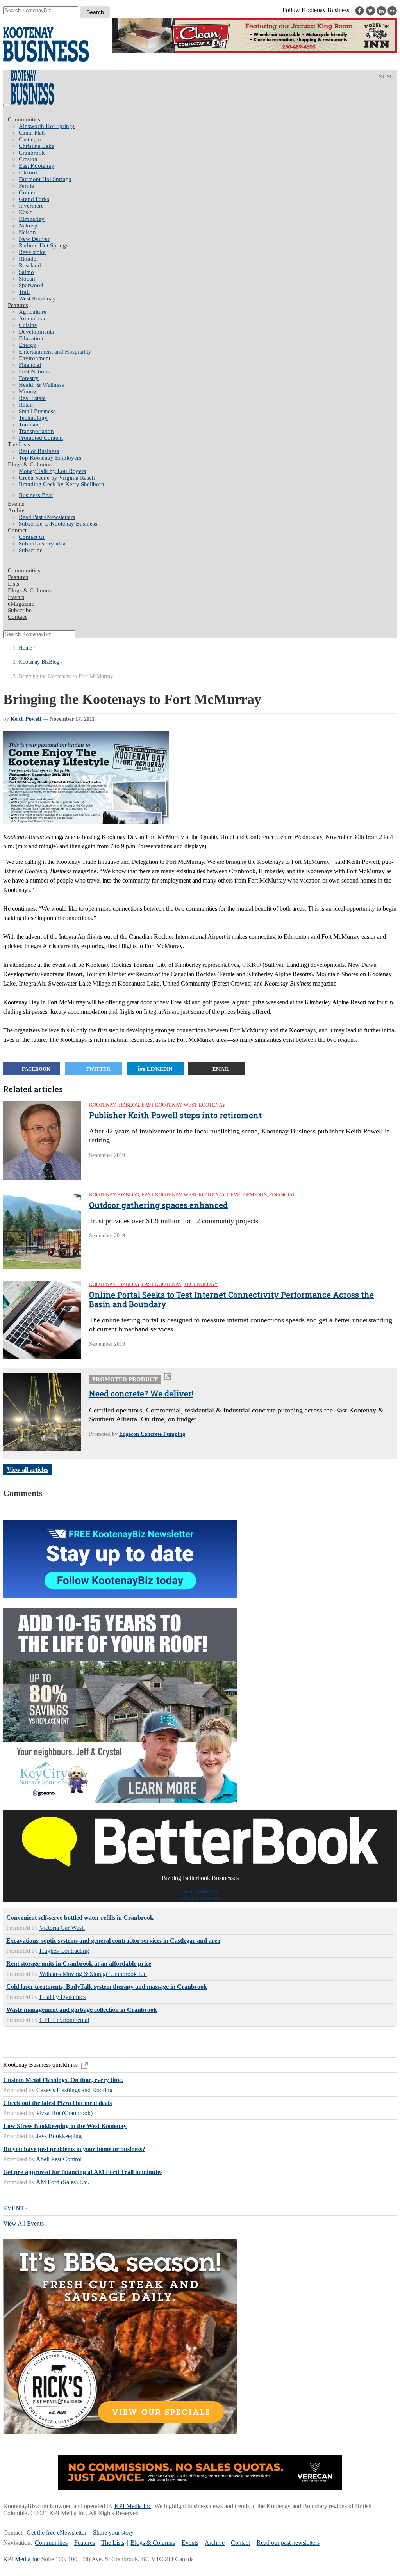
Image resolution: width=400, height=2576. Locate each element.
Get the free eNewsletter (56, 2532)
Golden (28, 192)
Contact (17, 530)
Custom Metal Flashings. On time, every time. (63, 2080)
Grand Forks (34, 199)
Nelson (27, 232)
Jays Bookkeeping (59, 2136)
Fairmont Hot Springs (45, 179)
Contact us (32, 537)
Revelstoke (32, 252)
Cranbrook (32, 153)
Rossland (30, 265)
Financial (30, 365)
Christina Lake (37, 146)
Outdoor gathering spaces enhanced (158, 1205)
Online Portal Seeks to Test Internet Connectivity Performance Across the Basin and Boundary (231, 1299)
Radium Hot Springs (44, 245)
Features (18, 305)
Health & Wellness (41, 385)
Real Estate (32, 398)
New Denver (34, 239)
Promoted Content (41, 438)
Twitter (98, 1069)
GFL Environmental (64, 2020)
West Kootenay (37, 298)
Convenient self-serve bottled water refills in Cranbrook (80, 1918)
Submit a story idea (42, 544)
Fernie (26, 186)
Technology (33, 418)
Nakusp (28, 226)
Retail (26, 405)
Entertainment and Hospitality (55, 352)
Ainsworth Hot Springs (47, 126)
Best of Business (39, 451)
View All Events (23, 2223)
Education (31, 338)
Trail (24, 292)
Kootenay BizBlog (39, 662)
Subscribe (31, 550)
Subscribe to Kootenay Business (58, 524)
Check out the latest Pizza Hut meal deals (57, 2103)
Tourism (29, 425)
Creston (28, 159)
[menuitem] (208, 126)
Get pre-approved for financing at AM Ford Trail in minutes (83, 2172)
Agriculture (33, 312)
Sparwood (31, 285)
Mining (28, 391)
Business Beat (36, 495)
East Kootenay (37, 166)
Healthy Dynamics (62, 1997)
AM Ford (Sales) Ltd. (63, 2182)
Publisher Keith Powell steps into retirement (175, 1115)
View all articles (28, 1470)
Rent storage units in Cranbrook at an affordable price (79, 1964)
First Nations (34, 371)
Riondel (28, 259)
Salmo (26, 272)
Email (221, 1069)
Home (25, 648)
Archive (18, 510)
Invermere (31, 206)
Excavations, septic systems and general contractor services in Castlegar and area (113, 1941)
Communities (24, 119)
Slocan (27, 279)
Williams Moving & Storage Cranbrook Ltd (93, 1974)
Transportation (36, 431)
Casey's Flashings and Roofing (74, 2090)
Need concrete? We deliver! (141, 1393)
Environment (35, 358)
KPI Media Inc (133, 2506)
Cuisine (28, 325)
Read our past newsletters (288, 2543)
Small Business (37, 411)
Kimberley (32, 219)
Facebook (36, 1069)
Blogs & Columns (30, 464)
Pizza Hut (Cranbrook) (64, 2113)
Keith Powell (26, 719)
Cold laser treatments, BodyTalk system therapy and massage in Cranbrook (107, 1987)
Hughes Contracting (64, 1951)
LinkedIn (160, 1069)
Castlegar (30, 139)
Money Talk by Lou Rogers (52, 471)
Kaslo (26, 212)
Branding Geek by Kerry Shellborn (62, 484)
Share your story (113, 2532)
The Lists (19, 444)
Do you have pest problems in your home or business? (74, 2149)
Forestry (29, 378)
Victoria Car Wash (62, 1928)
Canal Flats (32, 133)
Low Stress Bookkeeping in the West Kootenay (65, 2126)
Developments (36, 332)
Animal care (34, 318)
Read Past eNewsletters (47, 517)
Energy (28, 345)
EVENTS (15, 2208)
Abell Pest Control (59, 2159)
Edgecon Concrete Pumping (152, 1434)
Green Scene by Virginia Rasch (57, 478)
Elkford (28, 172)
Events (190, 2543)
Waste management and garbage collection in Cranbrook (82, 2010)
